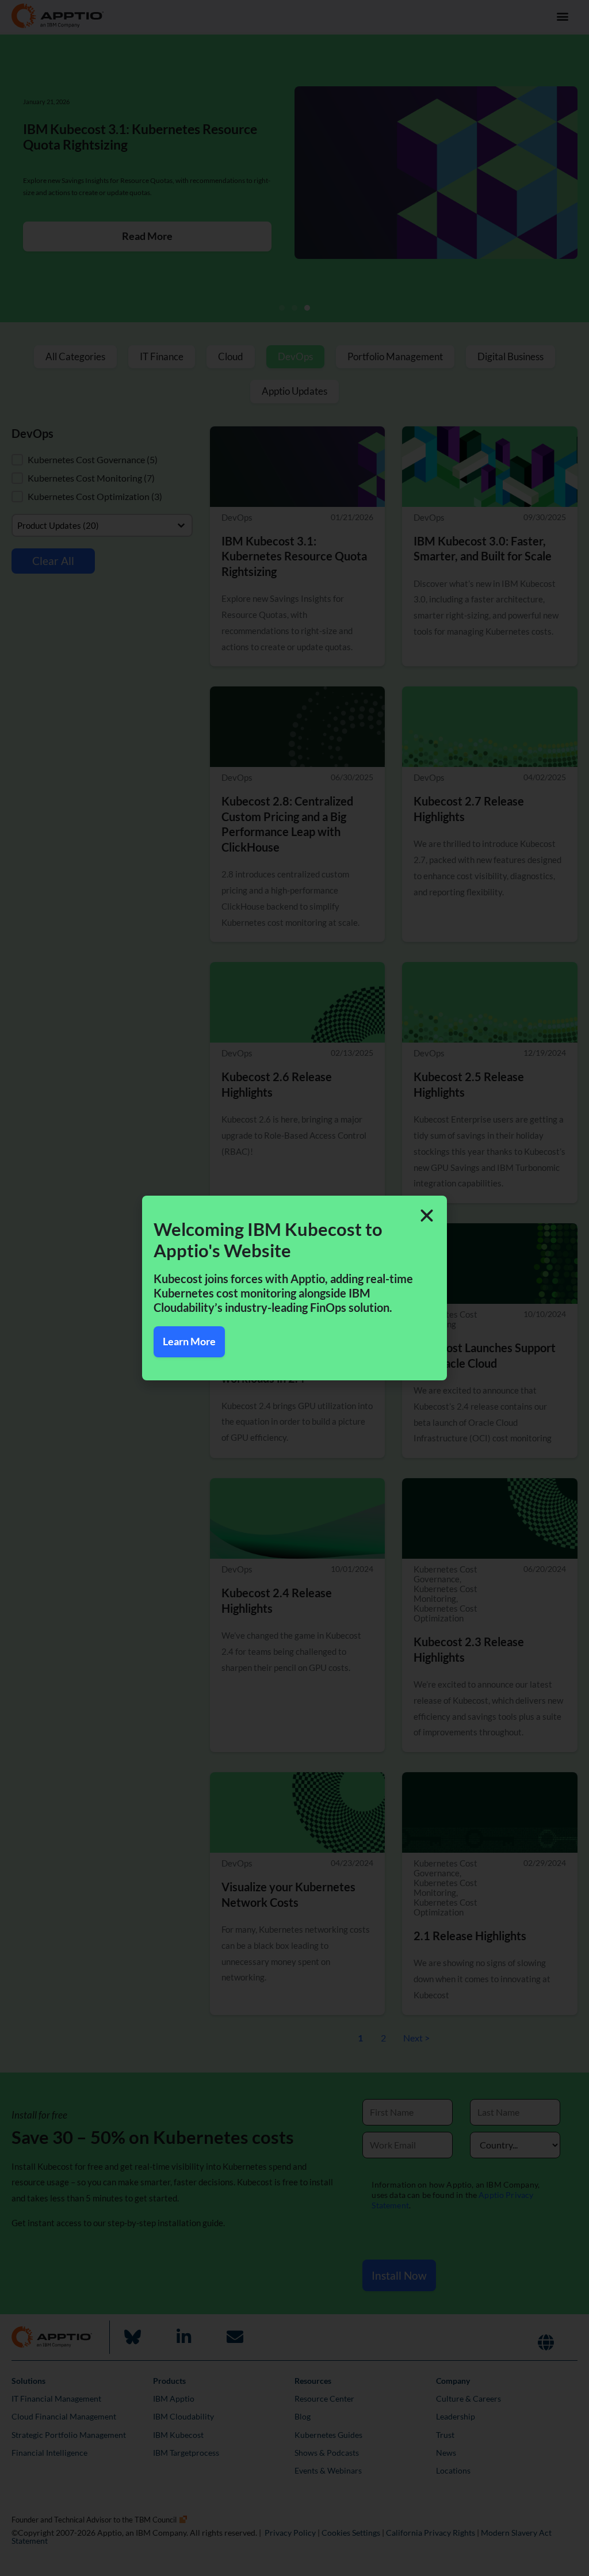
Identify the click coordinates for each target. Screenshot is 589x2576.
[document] (294, 1288)
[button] (427, 1216)
